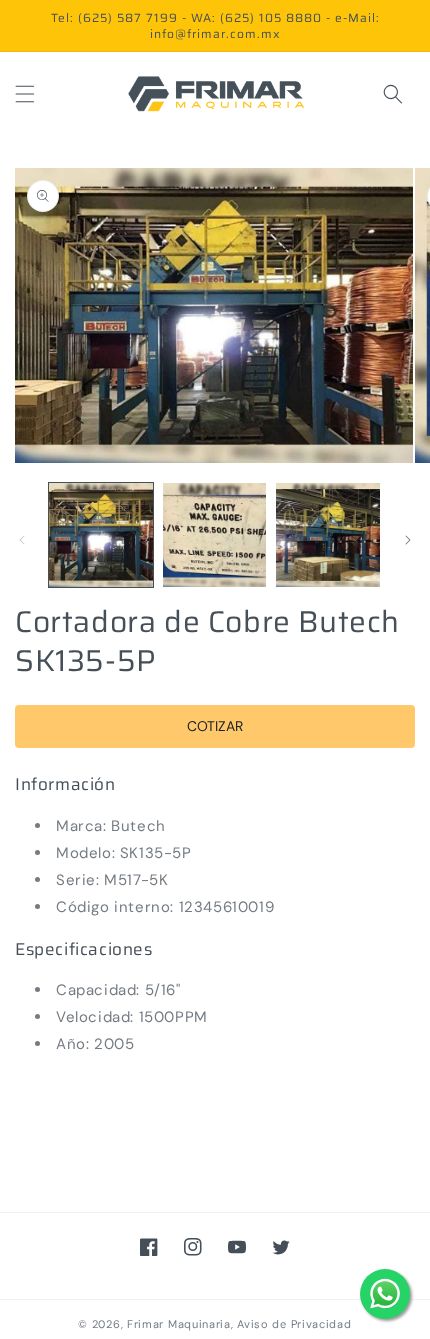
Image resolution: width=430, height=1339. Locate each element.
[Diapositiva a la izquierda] (22, 540)
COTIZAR (215, 726)
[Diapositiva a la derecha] (408, 540)
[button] (25, 94)
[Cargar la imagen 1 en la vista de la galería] (101, 535)
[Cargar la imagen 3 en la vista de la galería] (328, 535)
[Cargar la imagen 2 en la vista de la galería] (215, 535)
